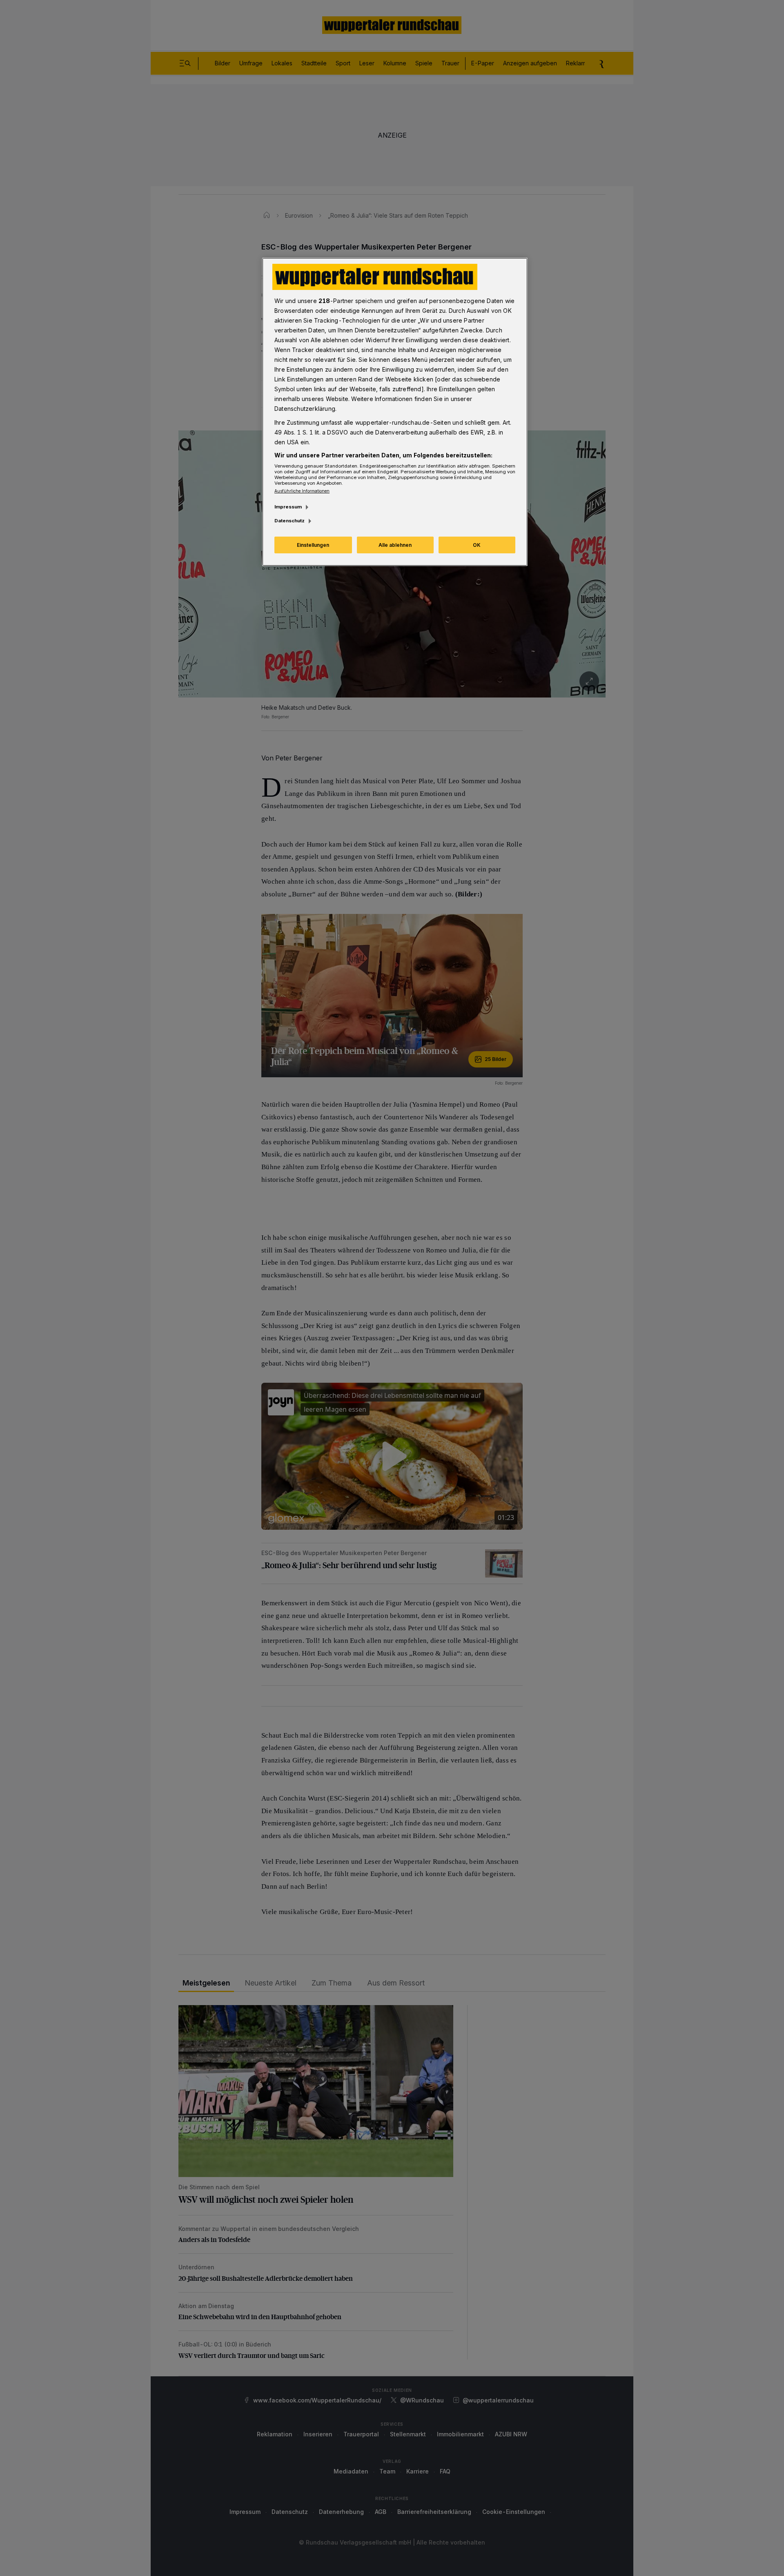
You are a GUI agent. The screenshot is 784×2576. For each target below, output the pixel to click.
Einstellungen (313, 545)
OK (477, 545)
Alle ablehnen (395, 545)
